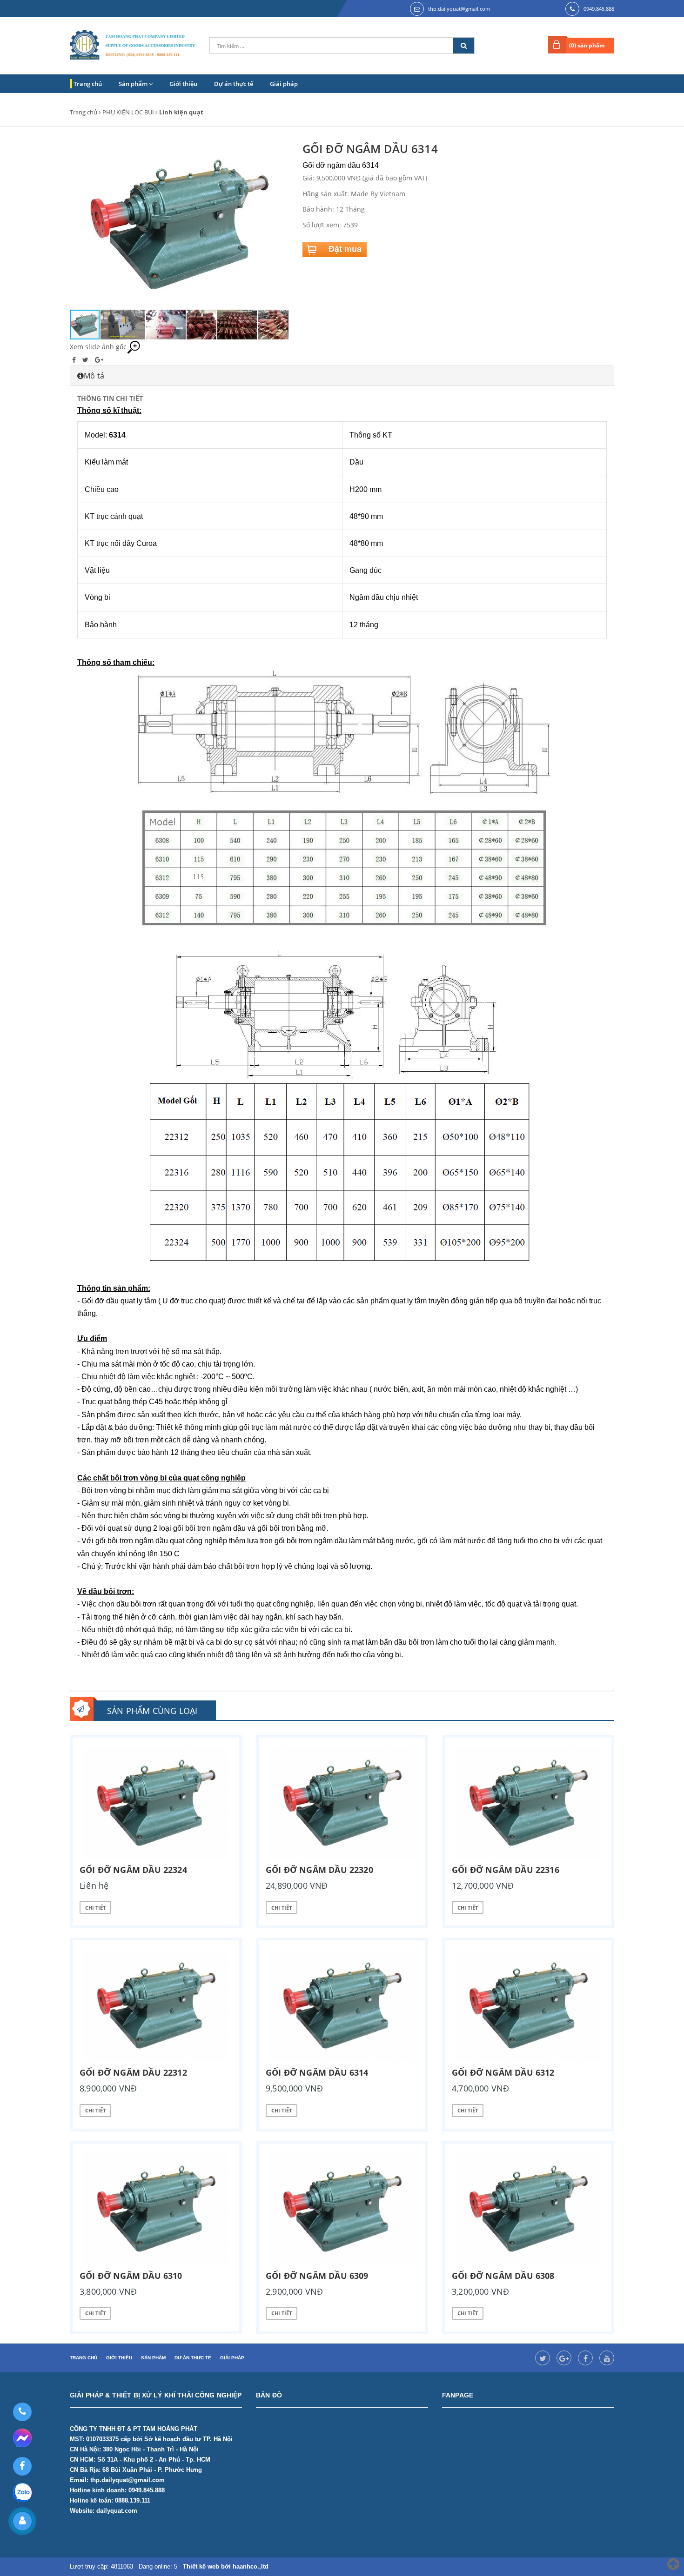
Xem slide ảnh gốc (98, 347)
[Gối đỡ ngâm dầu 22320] (342, 1803)
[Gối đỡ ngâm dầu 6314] (342, 2005)
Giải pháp (284, 84)
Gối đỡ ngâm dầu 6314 (317, 2072)
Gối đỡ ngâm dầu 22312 (133, 2072)
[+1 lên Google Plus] (99, 360)
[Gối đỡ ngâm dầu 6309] (342, 2209)
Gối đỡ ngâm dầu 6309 (317, 2276)
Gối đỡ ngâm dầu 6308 (503, 2276)
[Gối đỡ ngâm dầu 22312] (156, 2005)
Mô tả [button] (94, 376)
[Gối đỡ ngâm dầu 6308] (528, 2209)
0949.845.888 (599, 9)
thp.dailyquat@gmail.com (459, 9)
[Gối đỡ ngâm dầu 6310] (156, 2209)
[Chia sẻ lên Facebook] (75, 360)
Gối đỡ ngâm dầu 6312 (503, 2072)
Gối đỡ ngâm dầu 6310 (131, 2276)
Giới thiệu (183, 84)
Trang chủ (88, 84)
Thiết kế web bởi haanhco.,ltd (226, 2566)
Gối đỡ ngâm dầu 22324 (133, 1870)
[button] (280, 225)
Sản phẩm (134, 84)
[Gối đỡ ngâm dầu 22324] (156, 1803)
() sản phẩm (587, 45)
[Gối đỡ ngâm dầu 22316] (528, 1803)
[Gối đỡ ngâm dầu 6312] (528, 2005)
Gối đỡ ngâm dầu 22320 (319, 1870)
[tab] (342, 376)
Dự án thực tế (234, 84)
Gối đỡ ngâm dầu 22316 (506, 1870)
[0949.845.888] (22, 2412)
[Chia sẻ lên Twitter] (86, 360)
